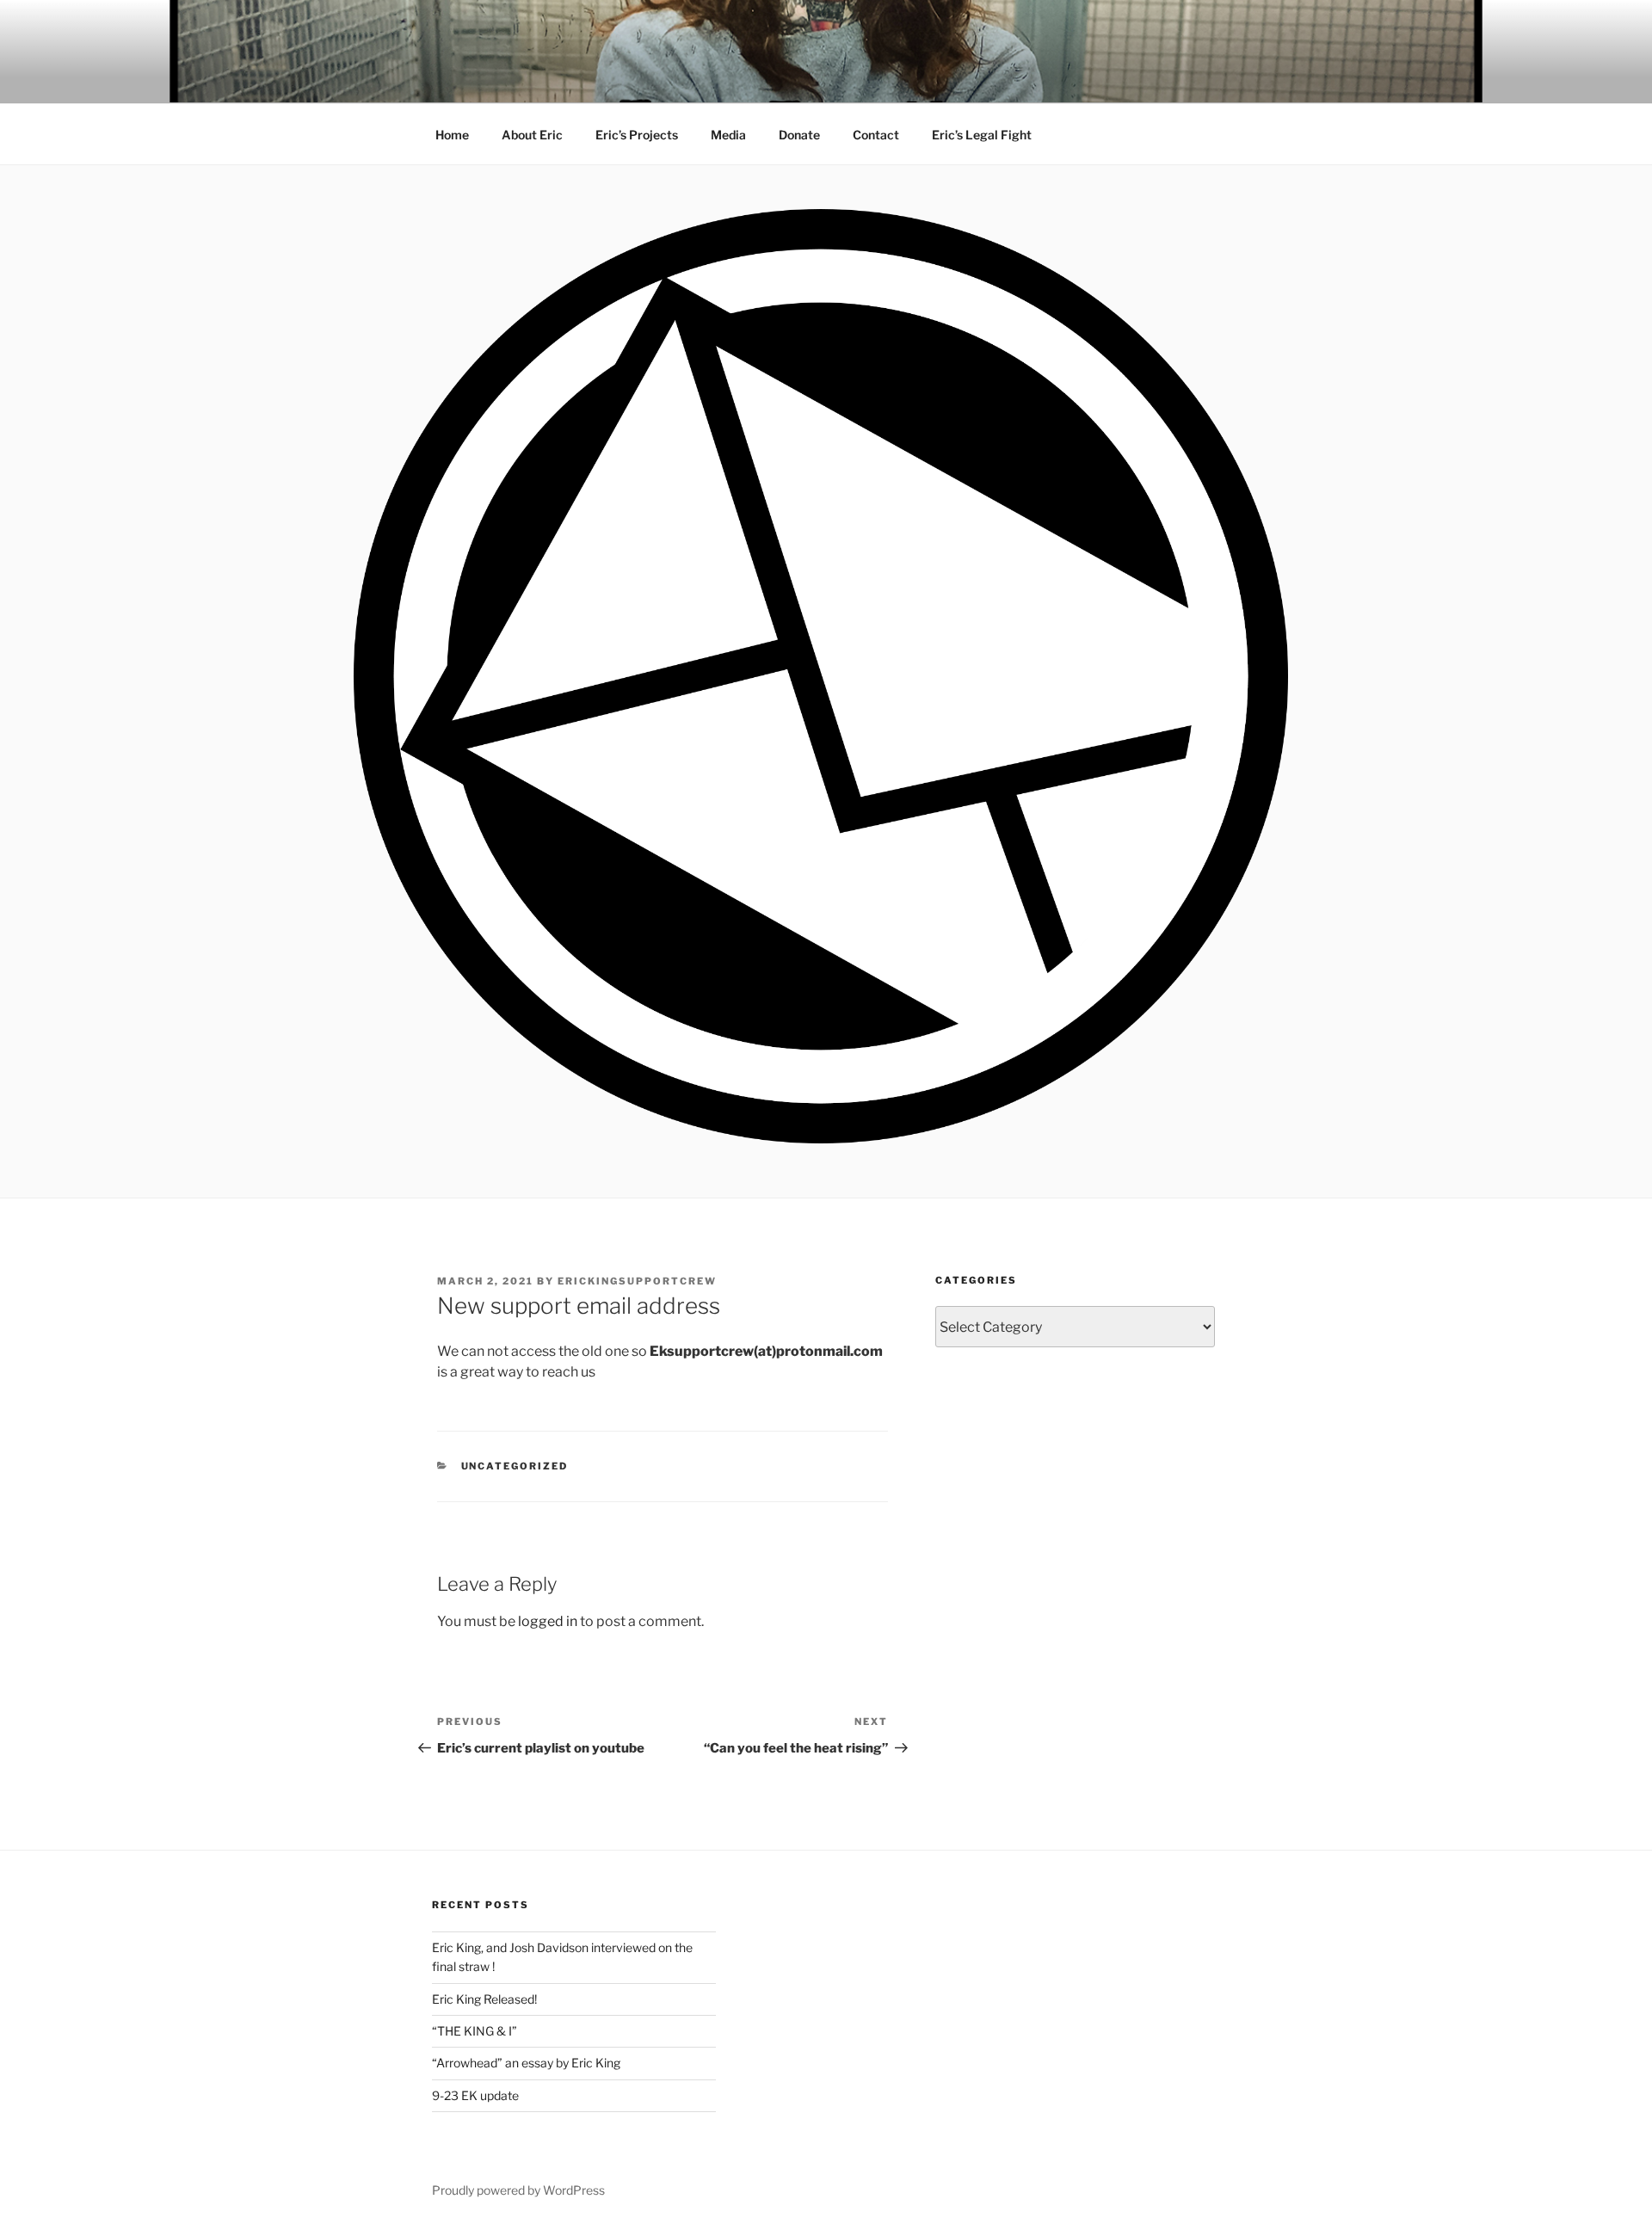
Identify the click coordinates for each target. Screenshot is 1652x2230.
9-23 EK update (475, 2095)
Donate (799, 135)
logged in (548, 1621)
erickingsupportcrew (637, 1281)
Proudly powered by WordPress (518, 2190)
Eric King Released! (484, 1999)
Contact (876, 135)
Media (728, 135)
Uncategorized (515, 1466)
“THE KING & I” (475, 2031)
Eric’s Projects (637, 135)
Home (452, 135)
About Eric (532, 135)
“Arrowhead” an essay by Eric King (526, 2063)
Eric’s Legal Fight (982, 135)
